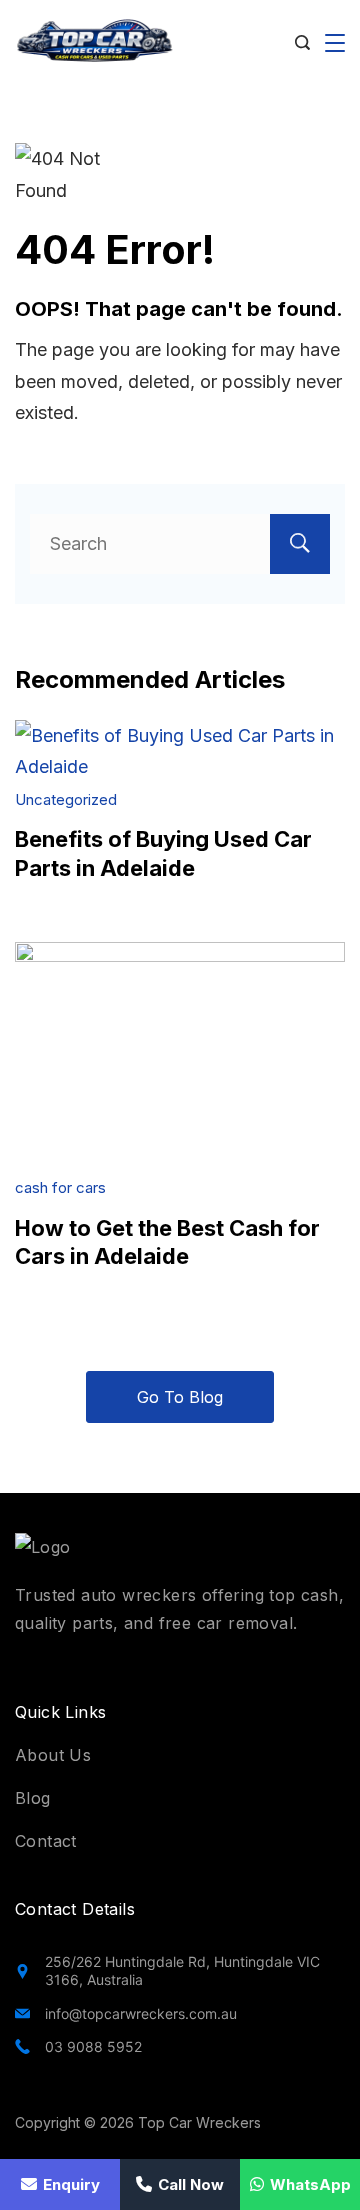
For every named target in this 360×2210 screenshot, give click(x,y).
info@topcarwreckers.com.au (141, 2013)
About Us (53, 1755)
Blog (33, 1798)
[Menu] (335, 43)
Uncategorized (66, 799)
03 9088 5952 (93, 2046)
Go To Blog (180, 1397)
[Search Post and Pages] (302, 42)
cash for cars (60, 1187)
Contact (46, 1841)
